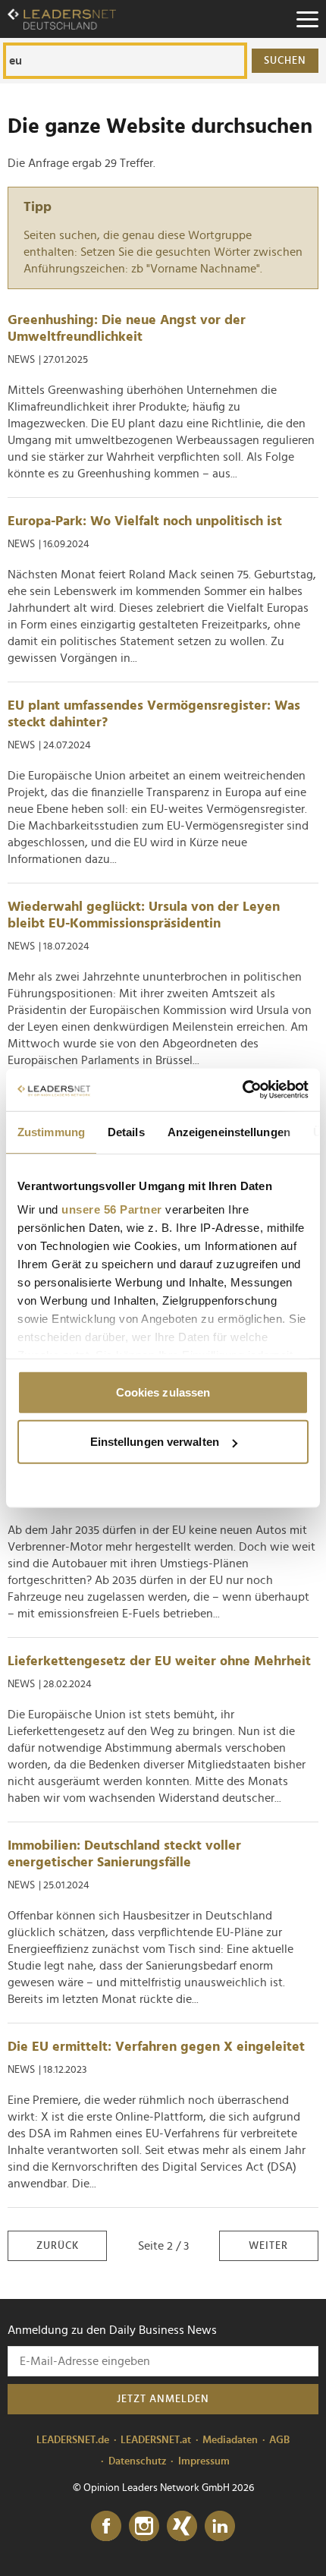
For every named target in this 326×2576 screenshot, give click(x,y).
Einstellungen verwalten (155, 1442)
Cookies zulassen (163, 1392)
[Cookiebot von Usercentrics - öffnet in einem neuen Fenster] (242, 1090)
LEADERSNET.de (73, 2440)
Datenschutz (138, 2461)
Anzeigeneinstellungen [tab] (229, 1131)
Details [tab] (126, 1131)
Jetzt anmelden (163, 2399)
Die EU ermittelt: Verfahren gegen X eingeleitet (156, 2047)
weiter (268, 2246)
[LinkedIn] (220, 2527)
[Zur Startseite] (62, 19)
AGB (279, 2440)
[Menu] (307, 19)
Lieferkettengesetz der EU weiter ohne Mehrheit (159, 1661)
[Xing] (182, 2527)
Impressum (204, 2461)
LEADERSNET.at (156, 2440)
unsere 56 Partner (112, 1209)
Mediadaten (230, 2440)
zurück (58, 2246)
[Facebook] (106, 2527)
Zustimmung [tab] (51, 1131)
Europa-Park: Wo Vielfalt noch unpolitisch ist (145, 521)
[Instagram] (144, 2527)
